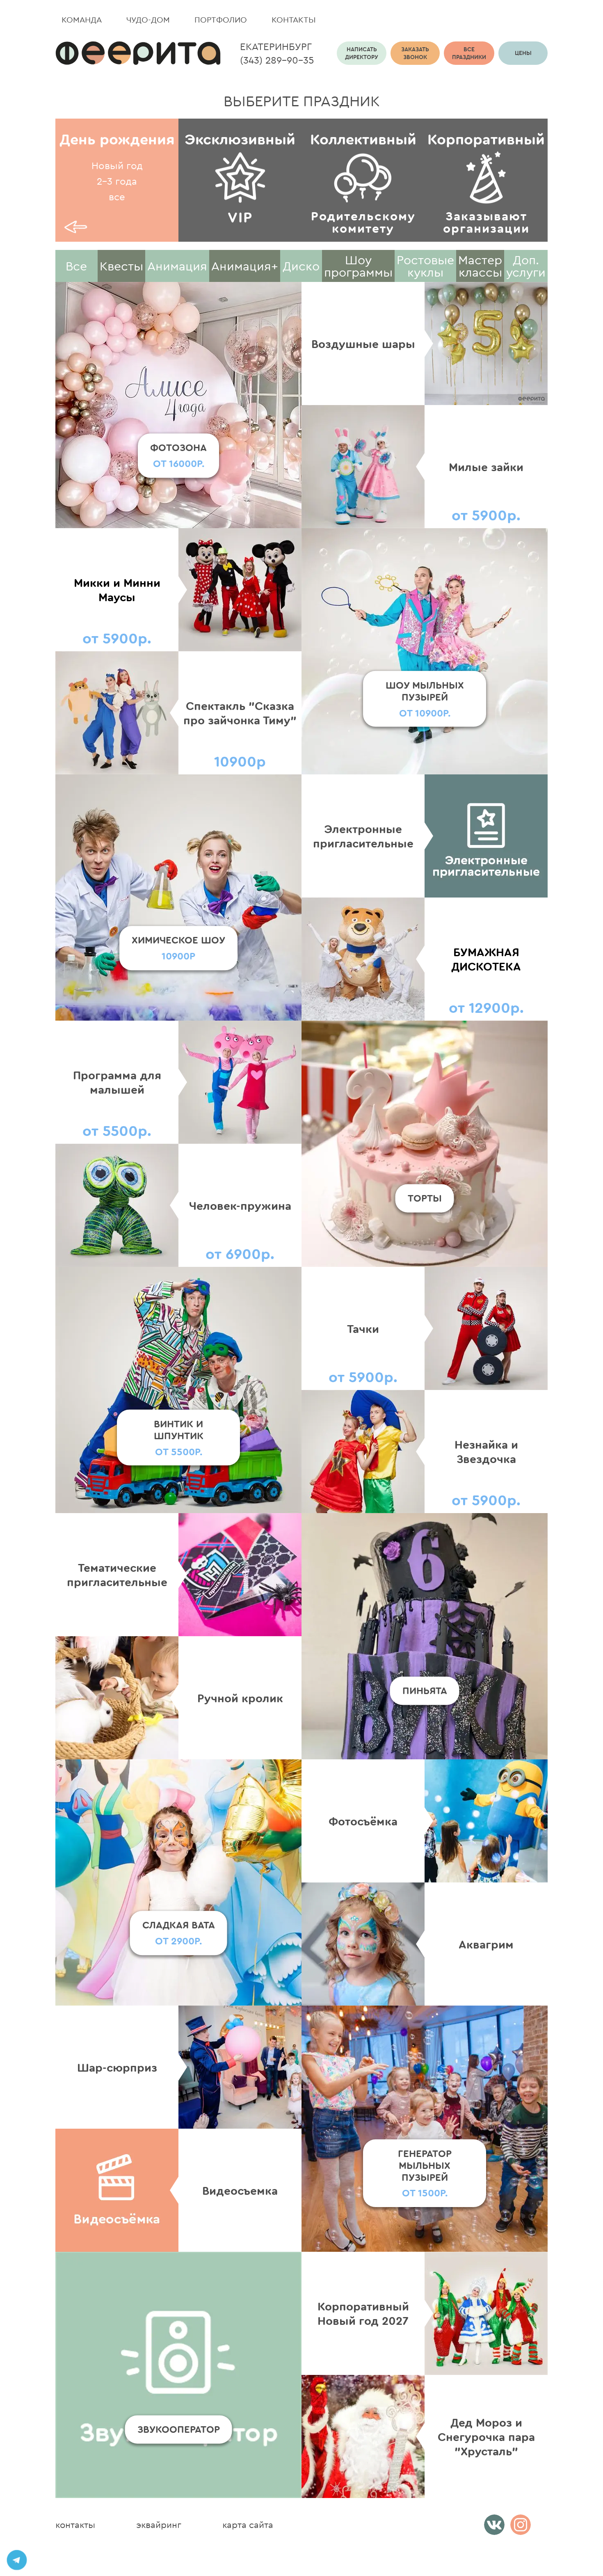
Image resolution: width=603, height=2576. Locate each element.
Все (76, 266)
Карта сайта (248, 2525)
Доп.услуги (526, 266)
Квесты (121, 266)
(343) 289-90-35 (277, 60)
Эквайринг (159, 2525)
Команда (82, 19)
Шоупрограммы (358, 266)
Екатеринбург (276, 46)
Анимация (177, 266)
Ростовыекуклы (425, 266)
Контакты (294, 19)
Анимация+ (245, 266)
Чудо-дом (148, 19)
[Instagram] (521, 2525)
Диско (301, 266)
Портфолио (221, 19)
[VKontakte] (494, 2525)
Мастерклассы (480, 266)
